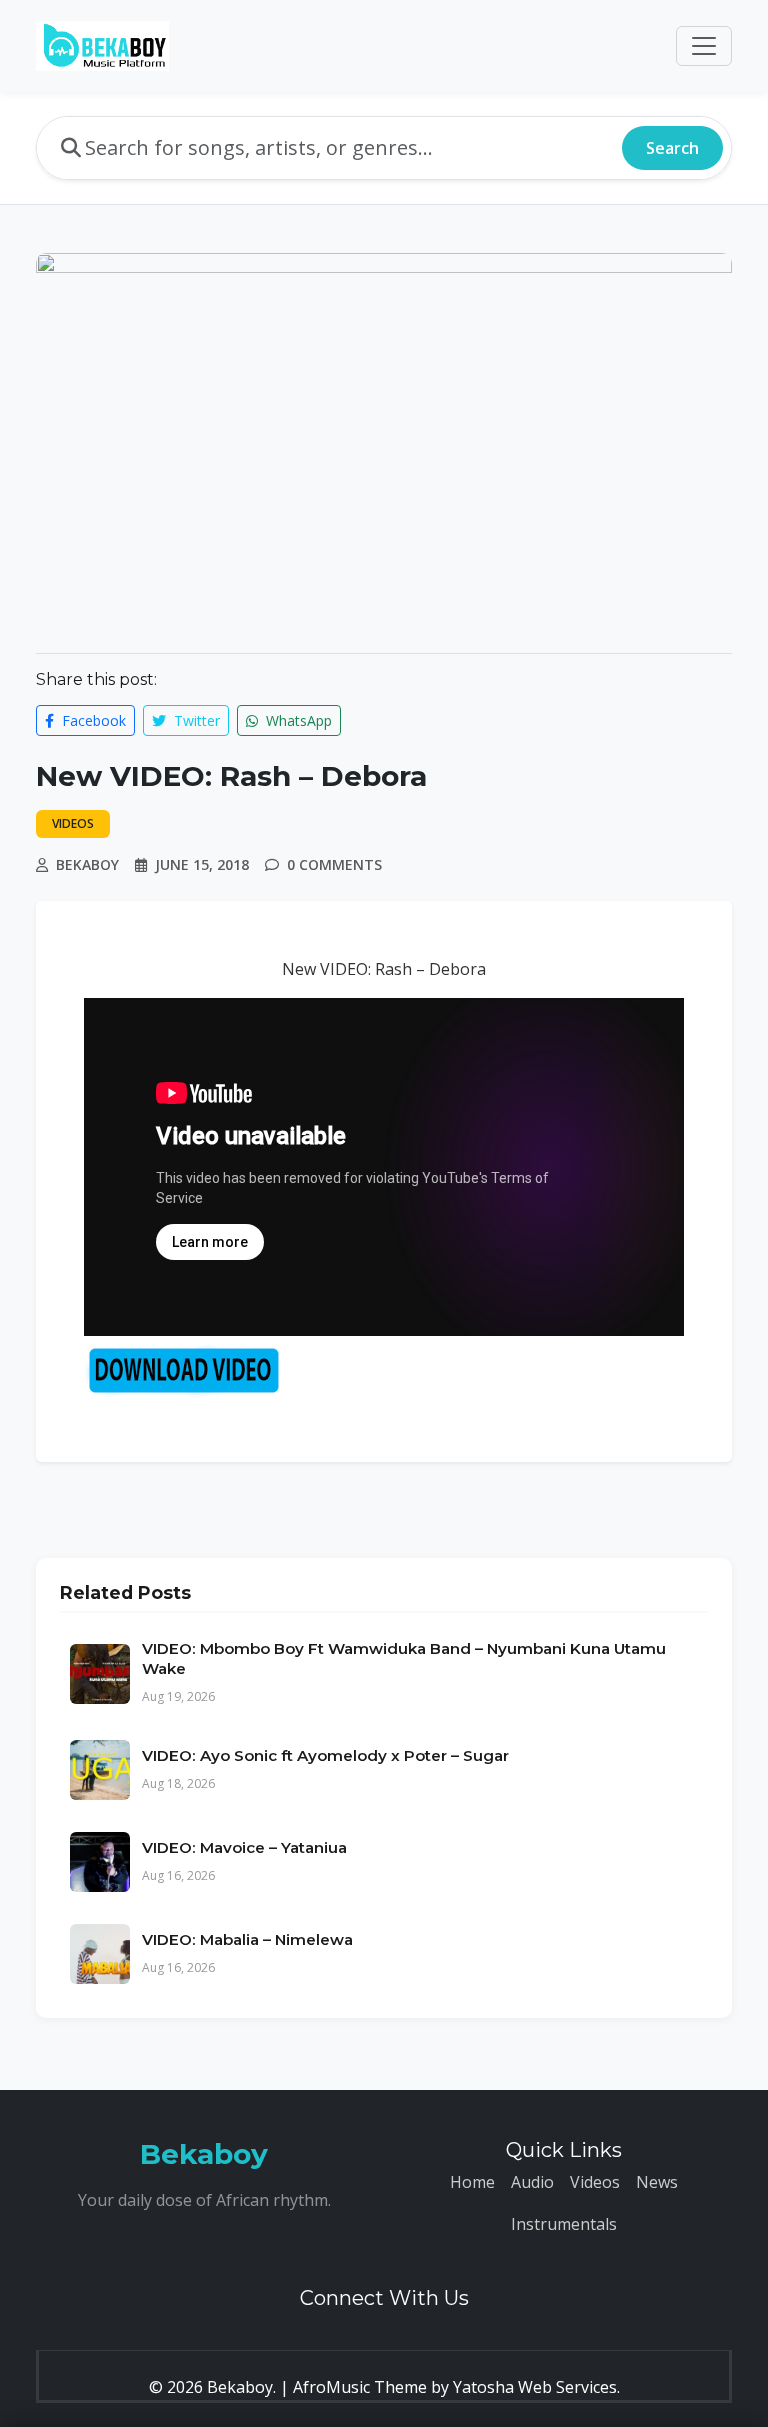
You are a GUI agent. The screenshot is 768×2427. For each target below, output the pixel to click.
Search (672, 148)
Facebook (92, 720)
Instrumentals (564, 2224)
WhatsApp (297, 720)
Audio (532, 2182)
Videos (595, 2182)
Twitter (195, 720)
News (657, 2182)
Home (472, 2182)
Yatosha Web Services (535, 2387)
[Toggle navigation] (704, 46)
